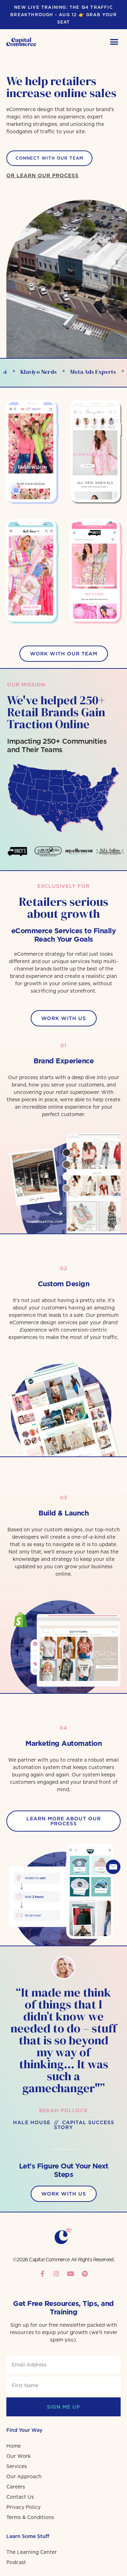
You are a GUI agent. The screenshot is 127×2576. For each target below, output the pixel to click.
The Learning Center (32, 2552)
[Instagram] (56, 2274)
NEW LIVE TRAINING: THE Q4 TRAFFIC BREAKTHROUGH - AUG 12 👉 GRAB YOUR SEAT (64, 15)
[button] (114, 41)
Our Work (19, 2456)
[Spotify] (85, 2274)
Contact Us (20, 2497)
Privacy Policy (23, 2507)
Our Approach (24, 2476)
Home (14, 2446)
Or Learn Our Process (43, 175)
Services (17, 2466)
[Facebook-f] (42, 2274)
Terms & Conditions (30, 2517)
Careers (16, 2487)
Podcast (16, 2562)
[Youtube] (71, 2274)
